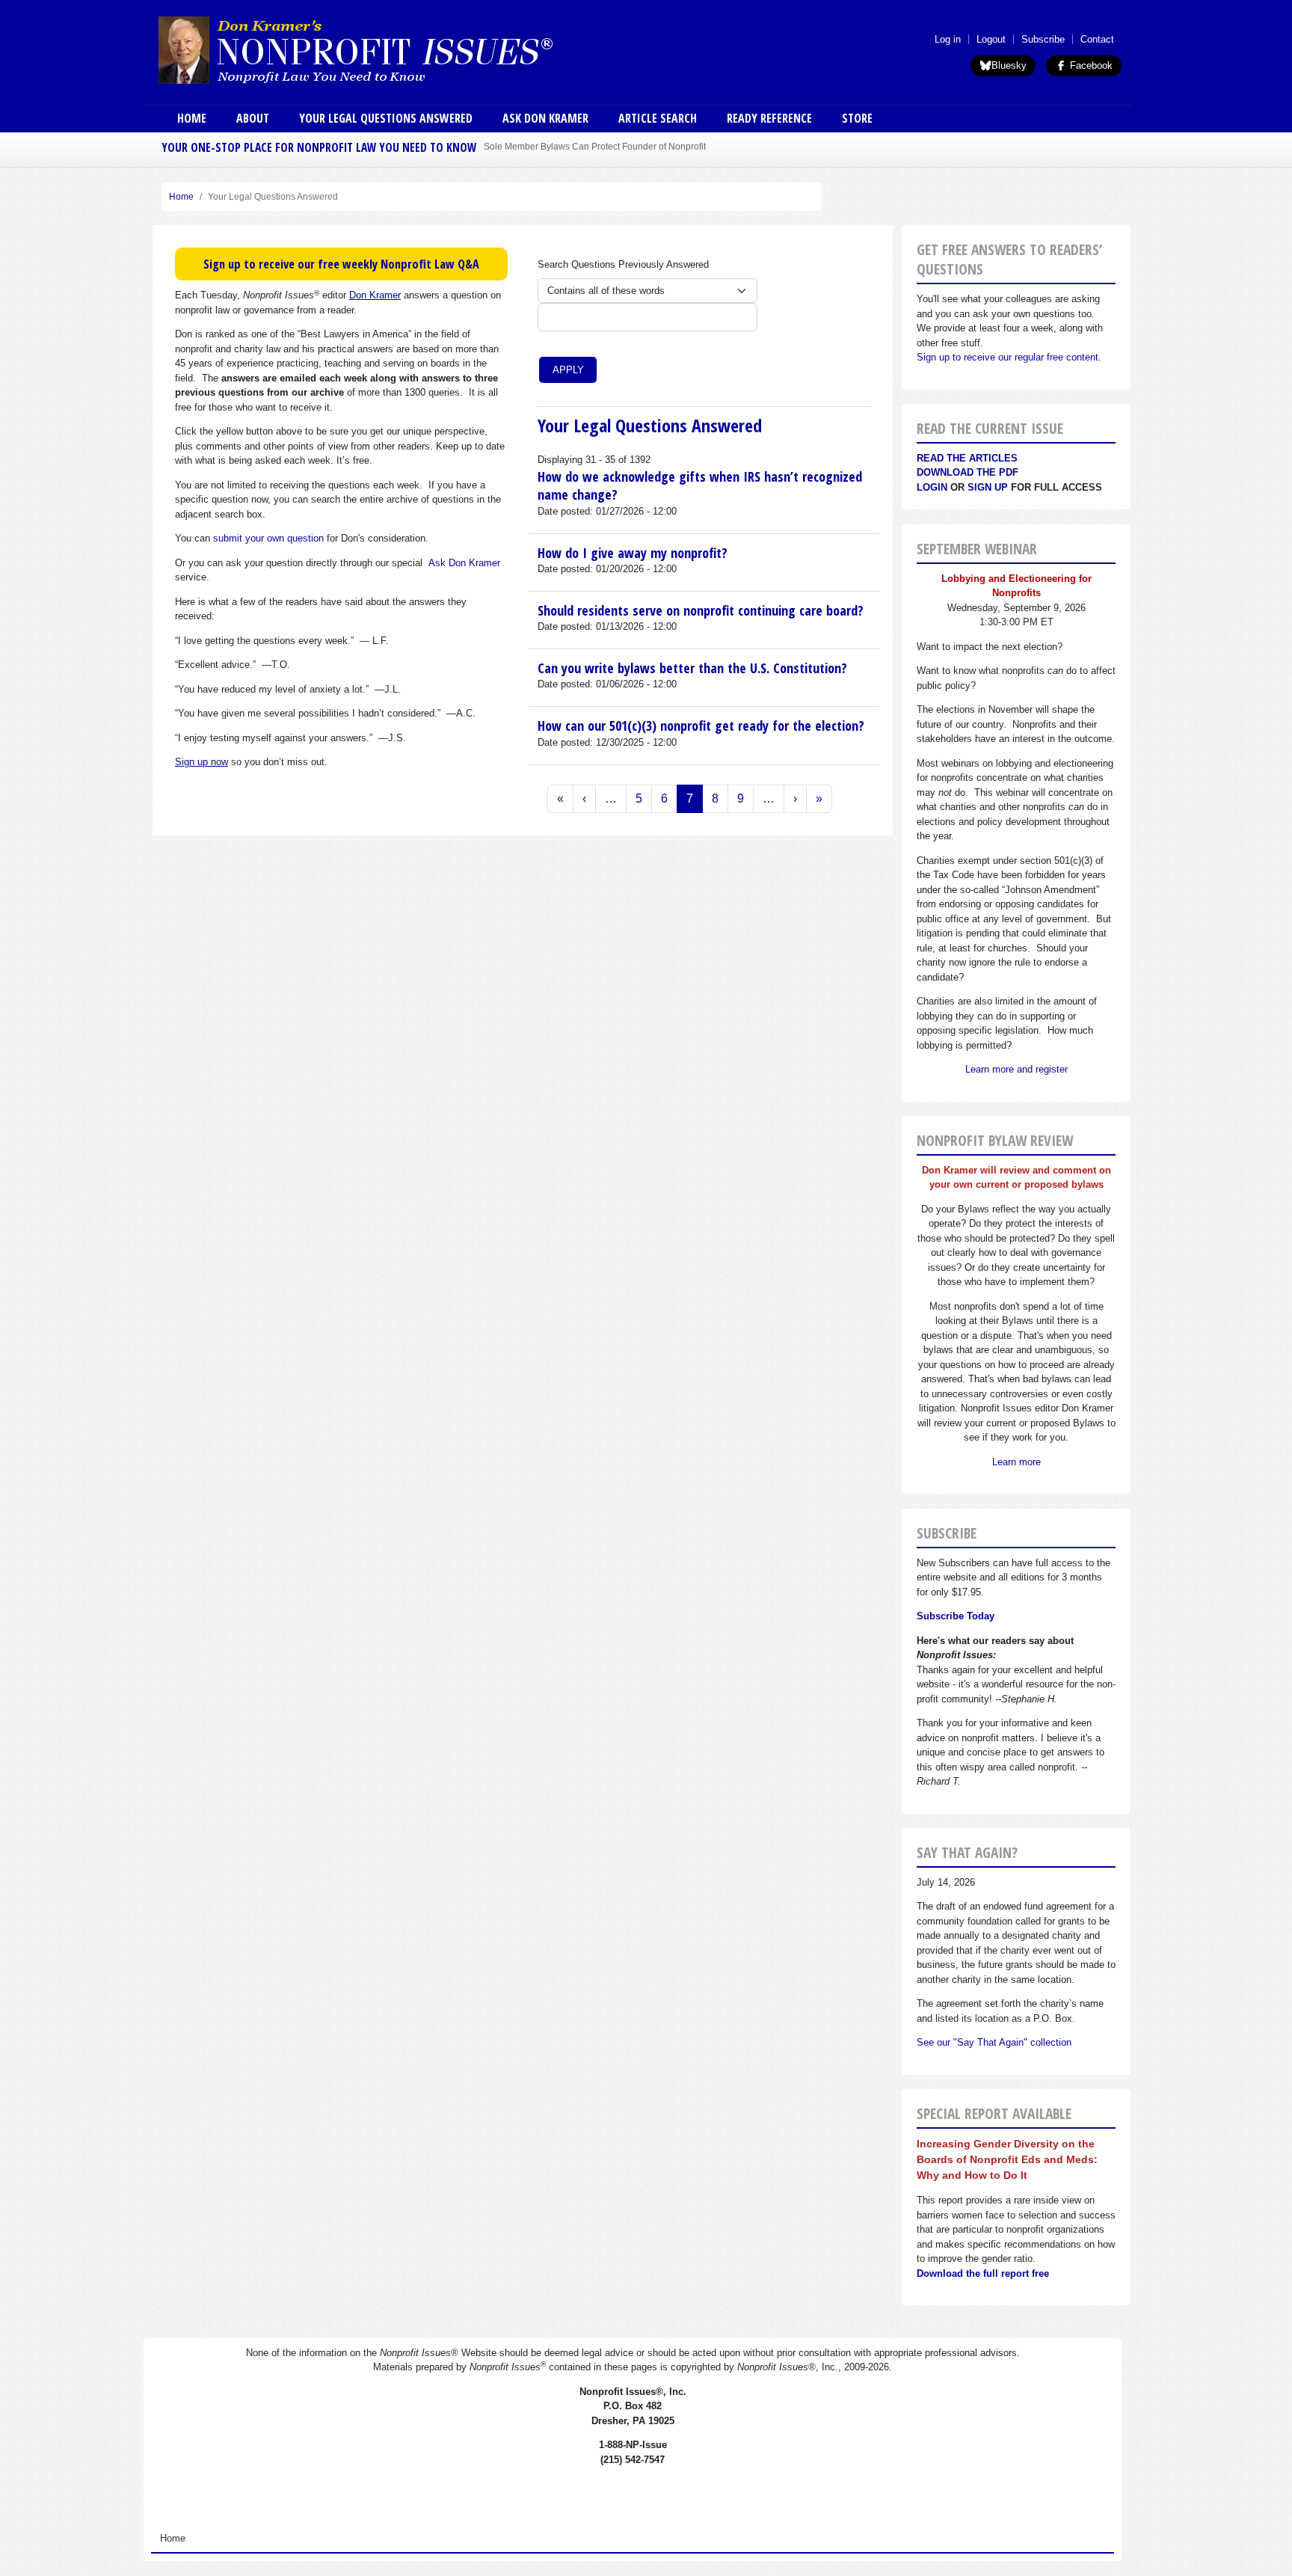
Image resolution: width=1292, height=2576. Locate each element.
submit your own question (268, 538)
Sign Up (988, 487)
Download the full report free (983, 2273)
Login (932, 487)
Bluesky (1009, 65)
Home (192, 118)
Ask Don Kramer (545, 118)
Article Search (658, 118)
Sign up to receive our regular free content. (1009, 357)
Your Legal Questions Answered (386, 118)
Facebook (1090, 65)
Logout (991, 39)
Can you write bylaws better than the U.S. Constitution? (692, 668)
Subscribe (1043, 39)
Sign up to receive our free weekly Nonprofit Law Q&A (341, 264)
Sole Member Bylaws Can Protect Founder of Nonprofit (595, 146)
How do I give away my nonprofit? (633, 553)
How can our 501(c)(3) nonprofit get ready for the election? (701, 726)
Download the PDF (968, 472)
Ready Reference (769, 118)
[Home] (398, 49)
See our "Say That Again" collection (994, 2042)
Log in (948, 39)
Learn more (1016, 1462)
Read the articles (967, 458)
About (253, 118)
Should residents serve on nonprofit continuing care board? (701, 610)
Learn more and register (1016, 1069)
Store (857, 118)
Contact (1097, 39)
